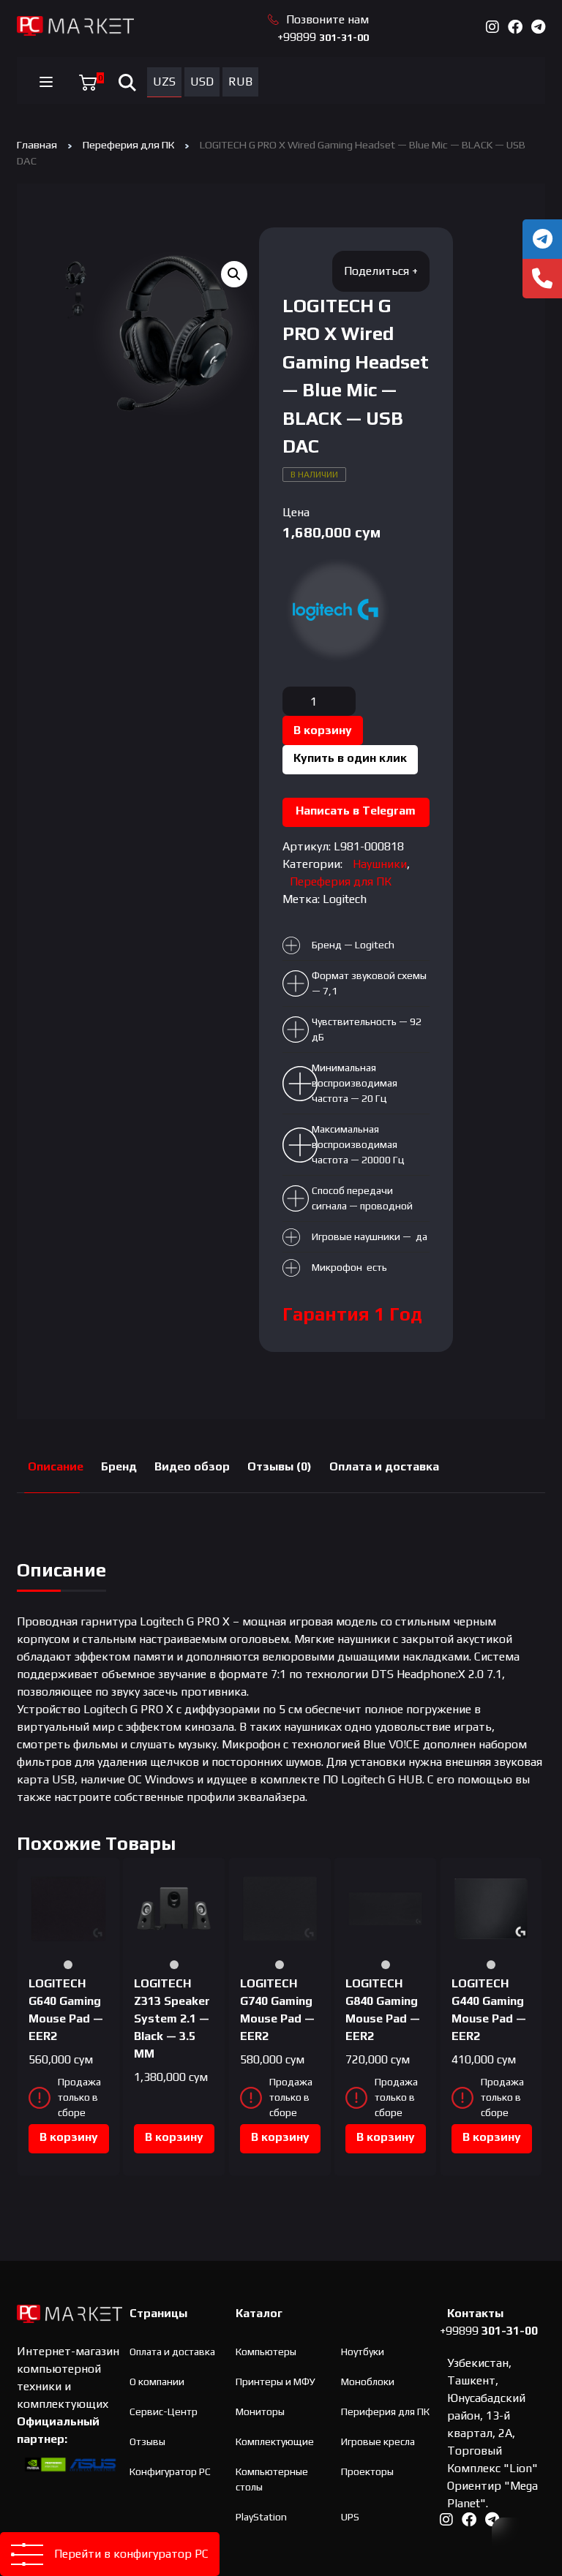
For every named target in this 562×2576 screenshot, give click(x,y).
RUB (240, 82)
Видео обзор (192, 1466)
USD (202, 82)
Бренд (119, 1466)
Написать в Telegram (356, 811)
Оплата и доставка (384, 1466)
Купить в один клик (350, 758)
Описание (56, 1466)
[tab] (56, 1467)
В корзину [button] (69, 2137)
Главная (37, 144)
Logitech (345, 899)
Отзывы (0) (280, 1466)
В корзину (323, 730)
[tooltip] (542, 239)
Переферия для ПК (128, 144)
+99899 (323, 37)
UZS (164, 82)
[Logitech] (337, 610)
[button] (234, 274)
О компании (157, 2382)
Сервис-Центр (164, 2411)
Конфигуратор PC (170, 2471)
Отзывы (147, 2441)
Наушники (380, 864)
